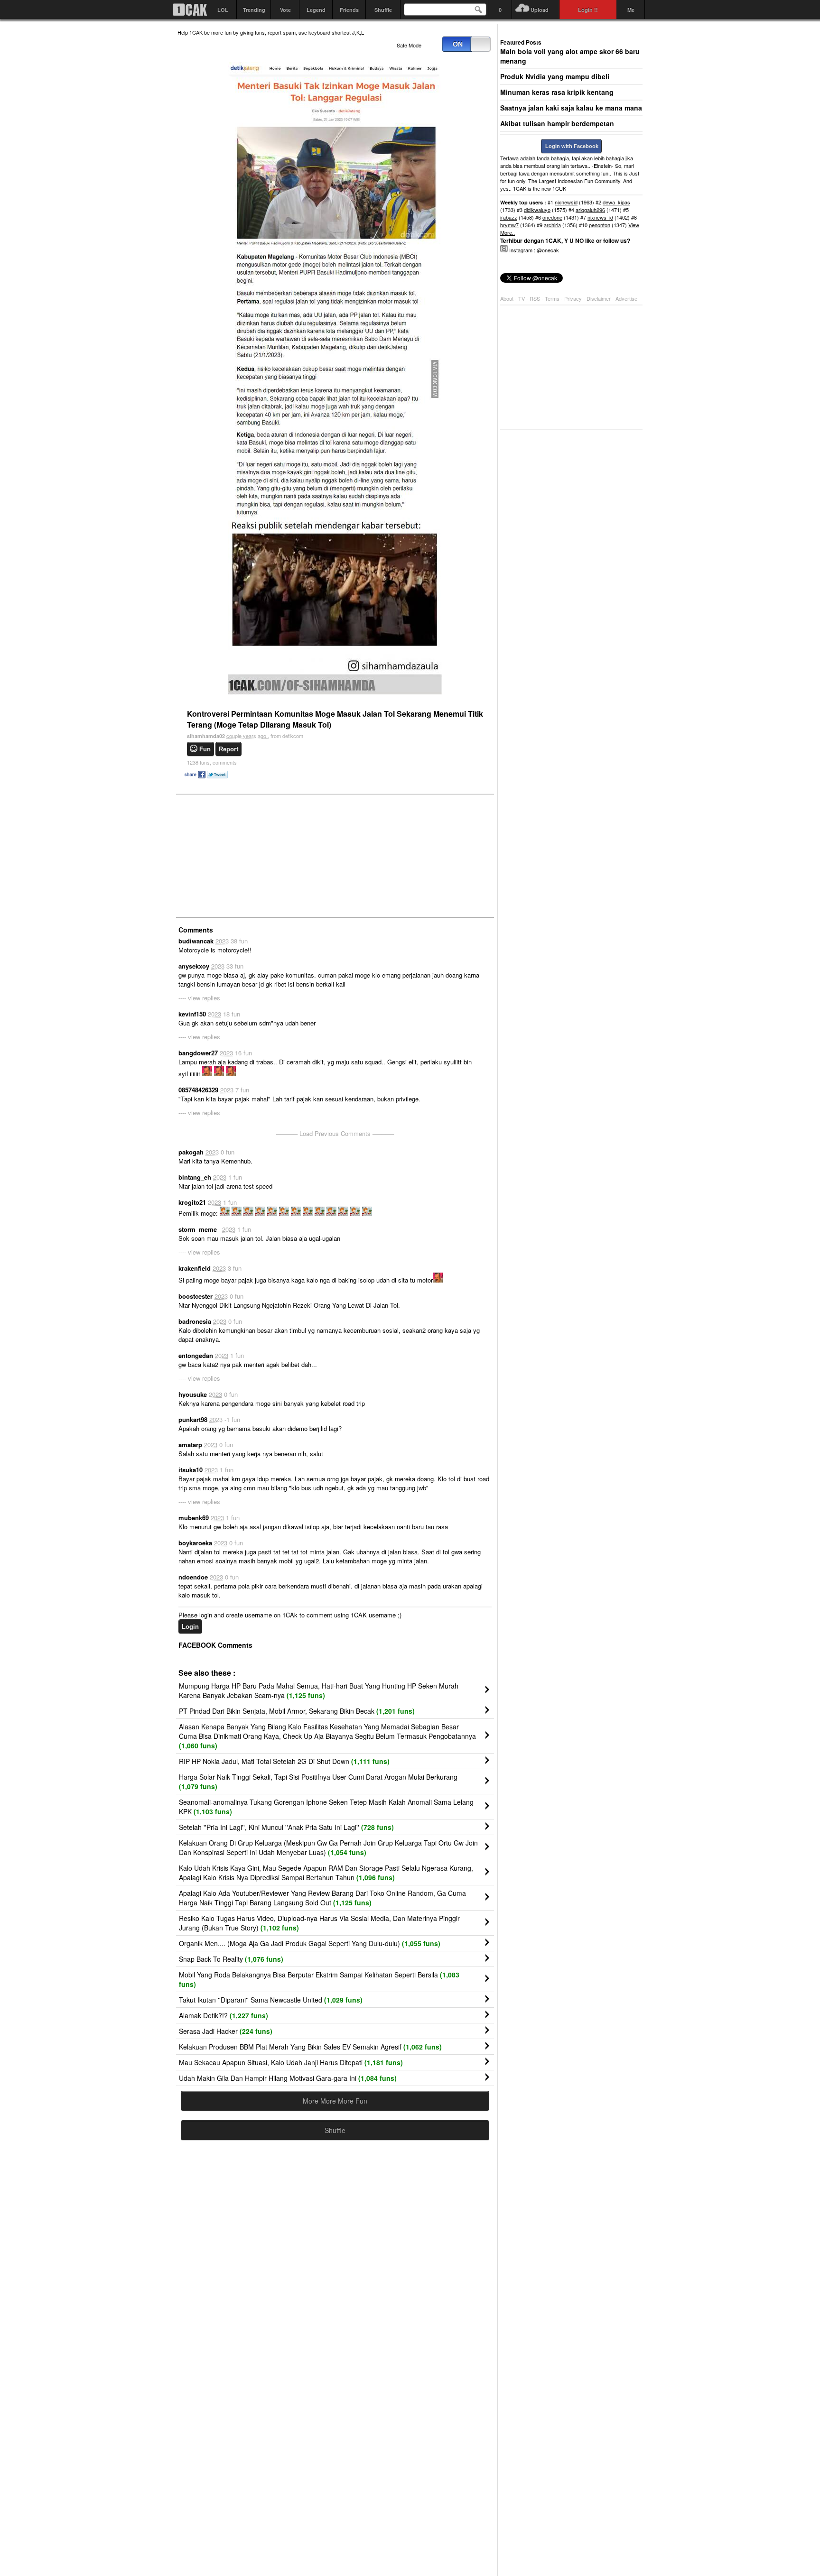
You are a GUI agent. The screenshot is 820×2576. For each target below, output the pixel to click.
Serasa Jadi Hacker (226, 2031)
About (507, 298)
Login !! (588, 10)
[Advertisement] (249, 855)
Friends (349, 10)
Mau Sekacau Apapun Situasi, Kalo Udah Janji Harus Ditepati (291, 2062)
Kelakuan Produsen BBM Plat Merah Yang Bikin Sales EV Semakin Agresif (310, 2047)
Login (190, 1627)
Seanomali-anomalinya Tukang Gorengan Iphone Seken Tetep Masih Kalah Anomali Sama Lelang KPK (326, 1807)
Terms (553, 298)
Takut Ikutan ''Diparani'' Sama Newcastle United (271, 2000)
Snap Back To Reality (231, 1959)
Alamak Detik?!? (224, 2015)
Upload (540, 10)
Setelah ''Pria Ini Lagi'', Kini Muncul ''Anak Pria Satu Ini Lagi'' (286, 1827)
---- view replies (199, 998)
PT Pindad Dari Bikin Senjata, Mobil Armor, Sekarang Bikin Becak (297, 1711)
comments (212, 762)
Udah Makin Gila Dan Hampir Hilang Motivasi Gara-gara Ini (288, 2078)
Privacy (574, 298)
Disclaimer (599, 298)
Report (228, 749)
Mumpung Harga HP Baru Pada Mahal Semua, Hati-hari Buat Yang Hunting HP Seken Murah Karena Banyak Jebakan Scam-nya (319, 1690)
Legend (316, 10)
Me (631, 10)
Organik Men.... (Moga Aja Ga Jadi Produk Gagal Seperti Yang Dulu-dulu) (310, 1943)
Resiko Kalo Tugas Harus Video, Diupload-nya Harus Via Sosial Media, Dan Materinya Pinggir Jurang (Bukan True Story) (319, 1923)
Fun (205, 749)
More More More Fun (335, 2101)
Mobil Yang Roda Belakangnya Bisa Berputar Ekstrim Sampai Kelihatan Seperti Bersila (319, 1979)
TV (522, 298)
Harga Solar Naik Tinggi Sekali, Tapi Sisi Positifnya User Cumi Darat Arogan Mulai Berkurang (318, 1782)
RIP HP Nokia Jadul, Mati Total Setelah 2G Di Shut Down (284, 1761)
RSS (535, 298)
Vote (285, 10)
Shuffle (383, 10)
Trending (254, 10)
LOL (223, 10)
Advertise (626, 298)
